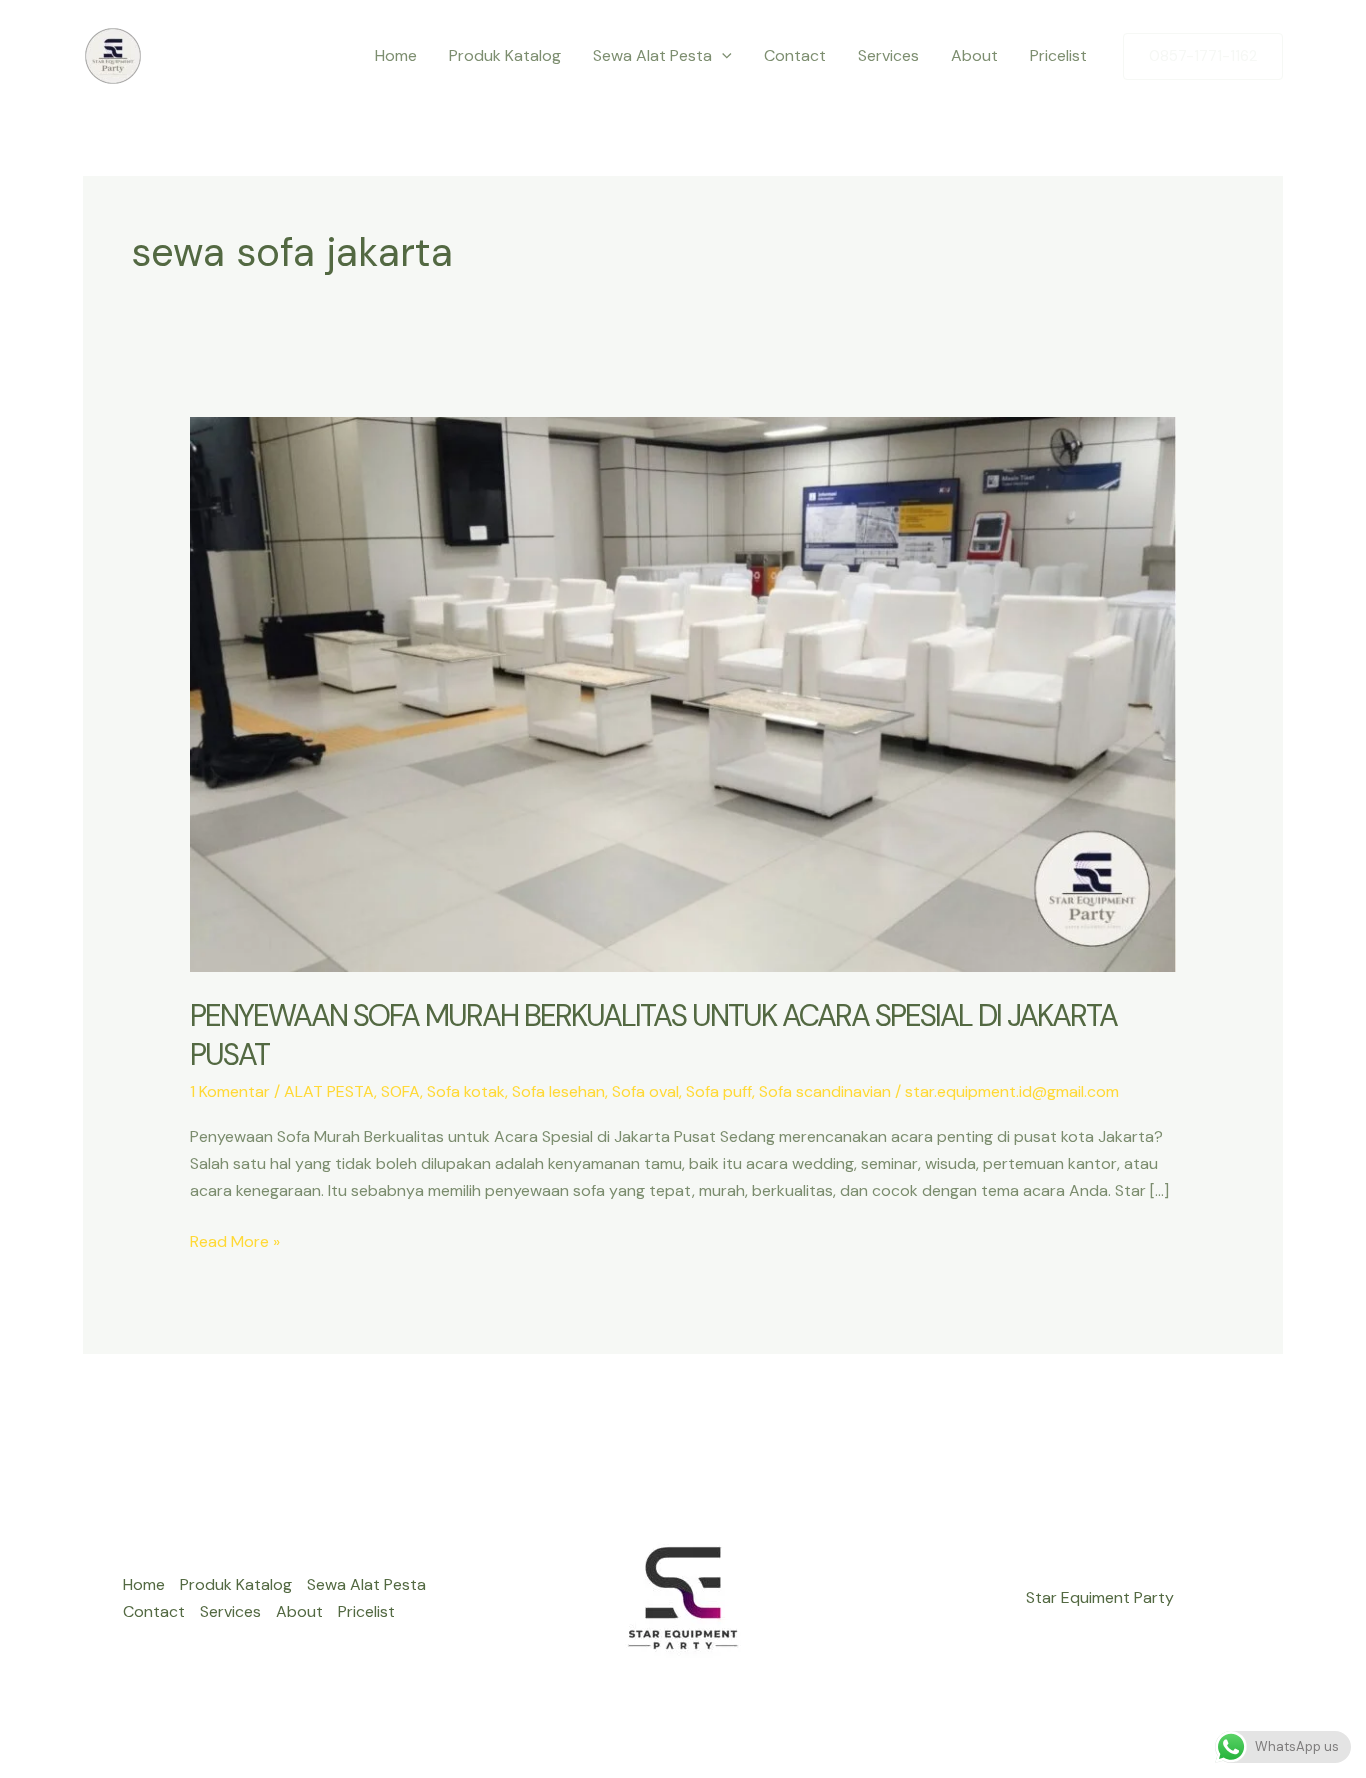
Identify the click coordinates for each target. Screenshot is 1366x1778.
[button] (722, 56)
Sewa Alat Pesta (652, 55)
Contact (795, 55)
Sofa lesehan (558, 1091)
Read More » (235, 1242)
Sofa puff (719, 1091)
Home (396, 55)
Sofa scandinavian (825, 1091)
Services (888, 55)
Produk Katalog (505, 55)
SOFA (400, 1091)
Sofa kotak (466, 1091)
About (974, 55)
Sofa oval (645, 1091)
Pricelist (1058, 55)
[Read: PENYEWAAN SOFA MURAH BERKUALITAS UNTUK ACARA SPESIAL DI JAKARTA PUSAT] (683, 693)
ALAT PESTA (329, 1091)
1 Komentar (230, 1091)
